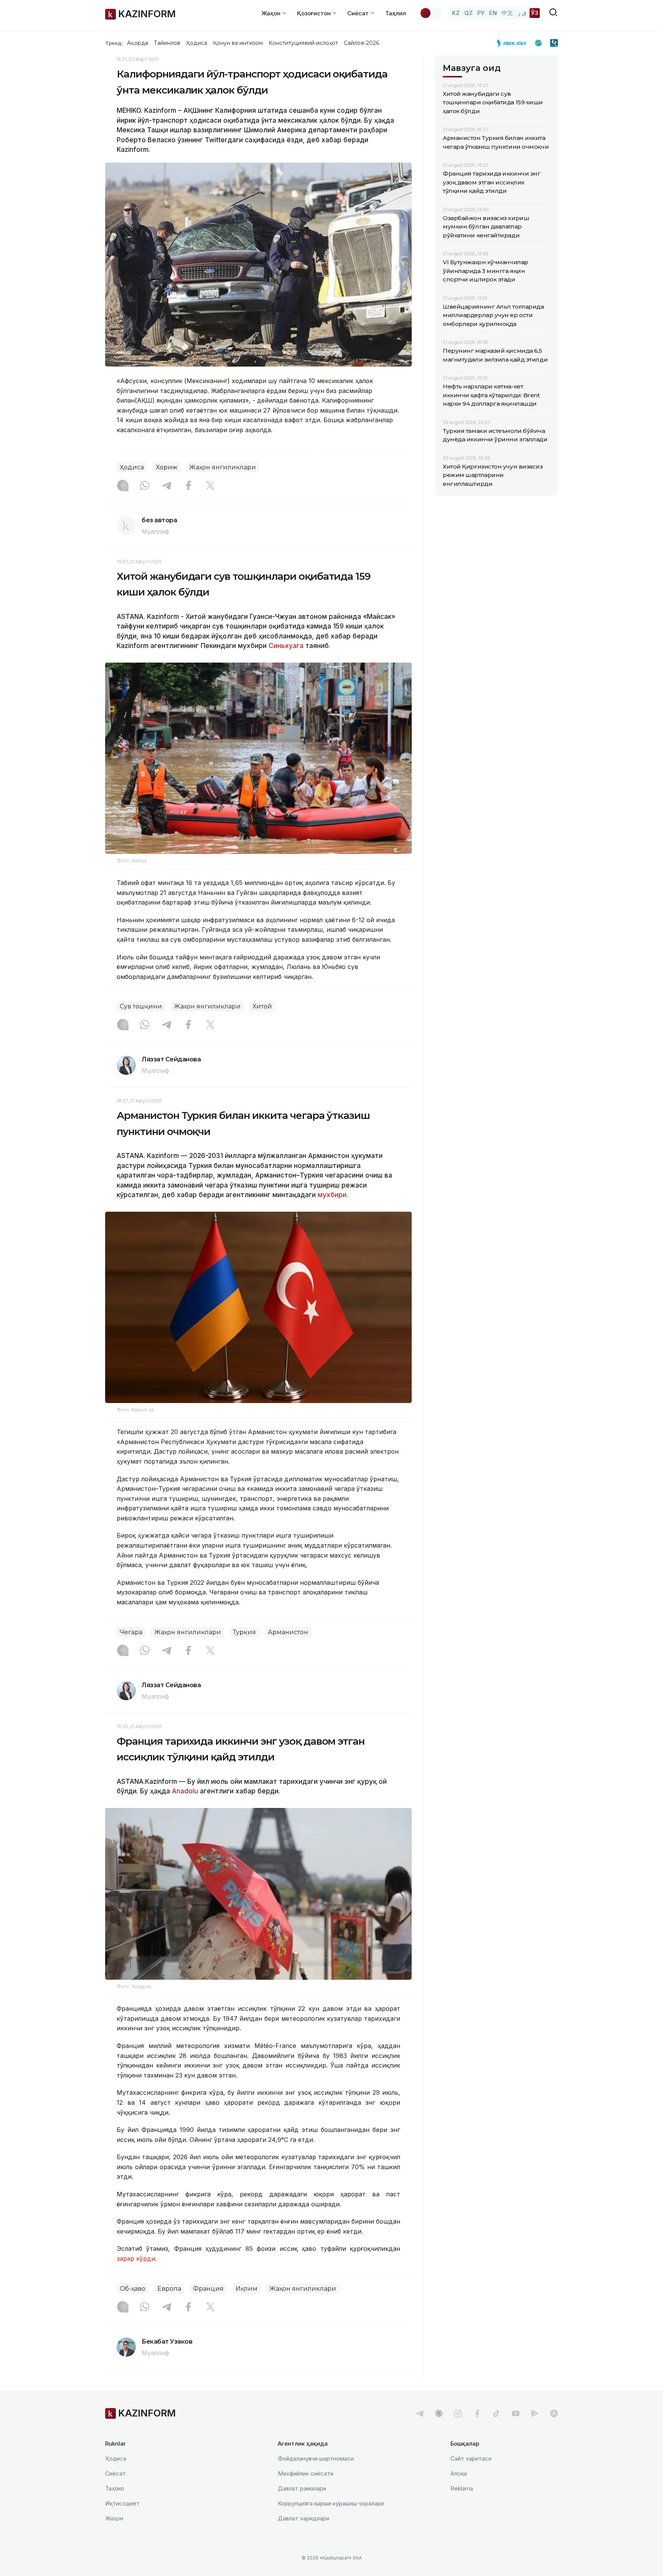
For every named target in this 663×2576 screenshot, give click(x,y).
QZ (468, 13)
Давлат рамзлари (302, 2488)
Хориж (167, 467)
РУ (481, 13)
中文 (507, 13)
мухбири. (333, 1195)
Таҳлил (396, 13)
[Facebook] (188, 486)
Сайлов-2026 (361, 43)
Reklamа (462, 2488)
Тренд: (114, 43)
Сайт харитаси (471, 2458)
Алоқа (459, 2473)
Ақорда (137, 43)
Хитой (262, 1006)
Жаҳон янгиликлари (223, 467)
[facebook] (477, 2413)
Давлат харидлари (303, 2518)
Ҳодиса (196, 43)
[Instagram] (123, 486)
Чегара (131, 1632)
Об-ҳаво (133, 2289)
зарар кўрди (136, 2259)
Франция (208, 2289)
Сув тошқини (141, 1006)
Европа (169, 2289)
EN (493, 13)
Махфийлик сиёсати (306, 2473)
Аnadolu (185, 1791)
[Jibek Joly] (514, 43)
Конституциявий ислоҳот (303, 43)
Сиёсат (115, 2473)
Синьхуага (286, 646)
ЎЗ (535, 13)
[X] (210, 486)
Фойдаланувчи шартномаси (316, 2458)
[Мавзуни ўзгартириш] (430, 13)
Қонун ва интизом (238, 43)
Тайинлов (167, 43)
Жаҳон (114, 2518)
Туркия (244, 1632)
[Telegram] (167, 486)
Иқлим (247, 2289)
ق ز (522, 13)
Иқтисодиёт (122, 2503)
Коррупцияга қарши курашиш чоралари (331, 2503)
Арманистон (288, 1632)
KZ (456, 13)
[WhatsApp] (145, 486)
